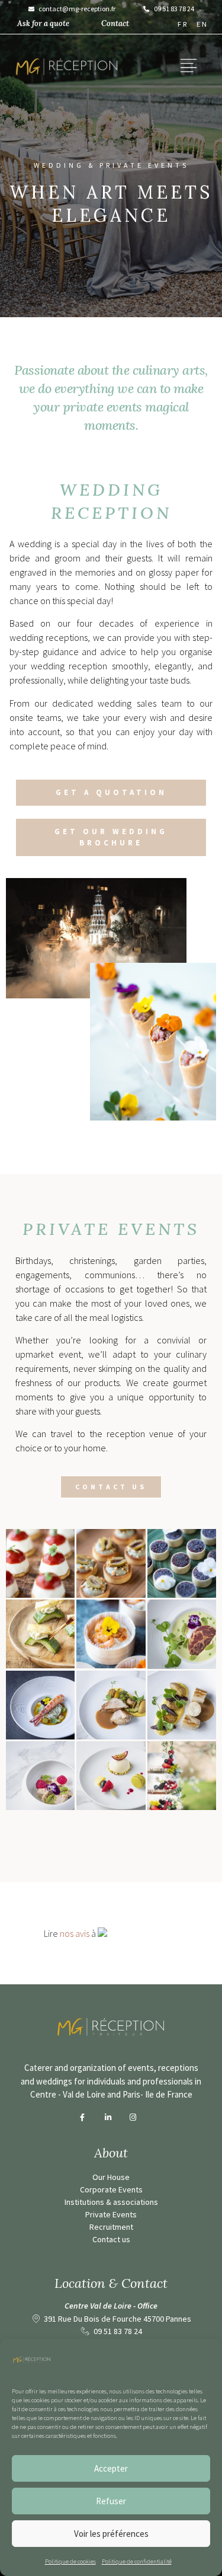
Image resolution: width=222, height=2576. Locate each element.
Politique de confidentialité (137, 2561)
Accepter (111, 2468)
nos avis (75, 1933)
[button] (189, 67)
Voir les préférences (111, 2534)
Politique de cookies (70, 2561)
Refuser (111, 2501)
